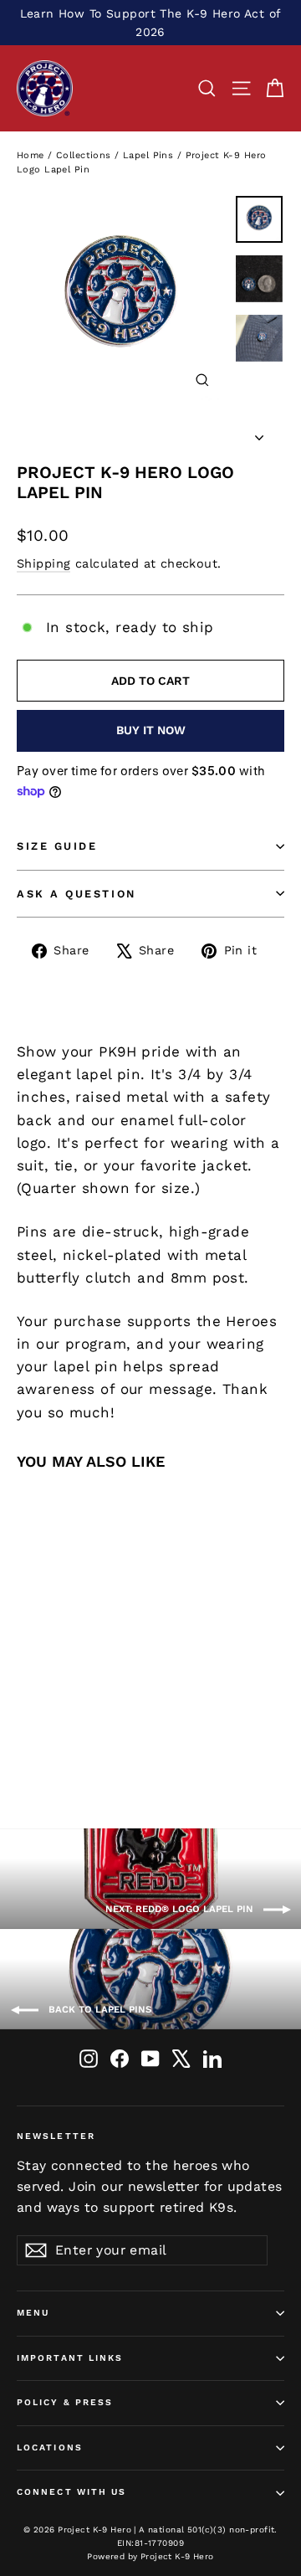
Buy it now (151, 730)
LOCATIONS (50, 2447)
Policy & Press (65, 2402)
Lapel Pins (148, 155)
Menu (33, 2313)
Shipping (43, 564)
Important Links (70, 2358)
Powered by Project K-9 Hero (150, 2556)
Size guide (57, 846)
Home (31, 155)
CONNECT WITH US (72, 2492)
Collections (84, 155)
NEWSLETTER (56, 2136)
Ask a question (77, 894)
